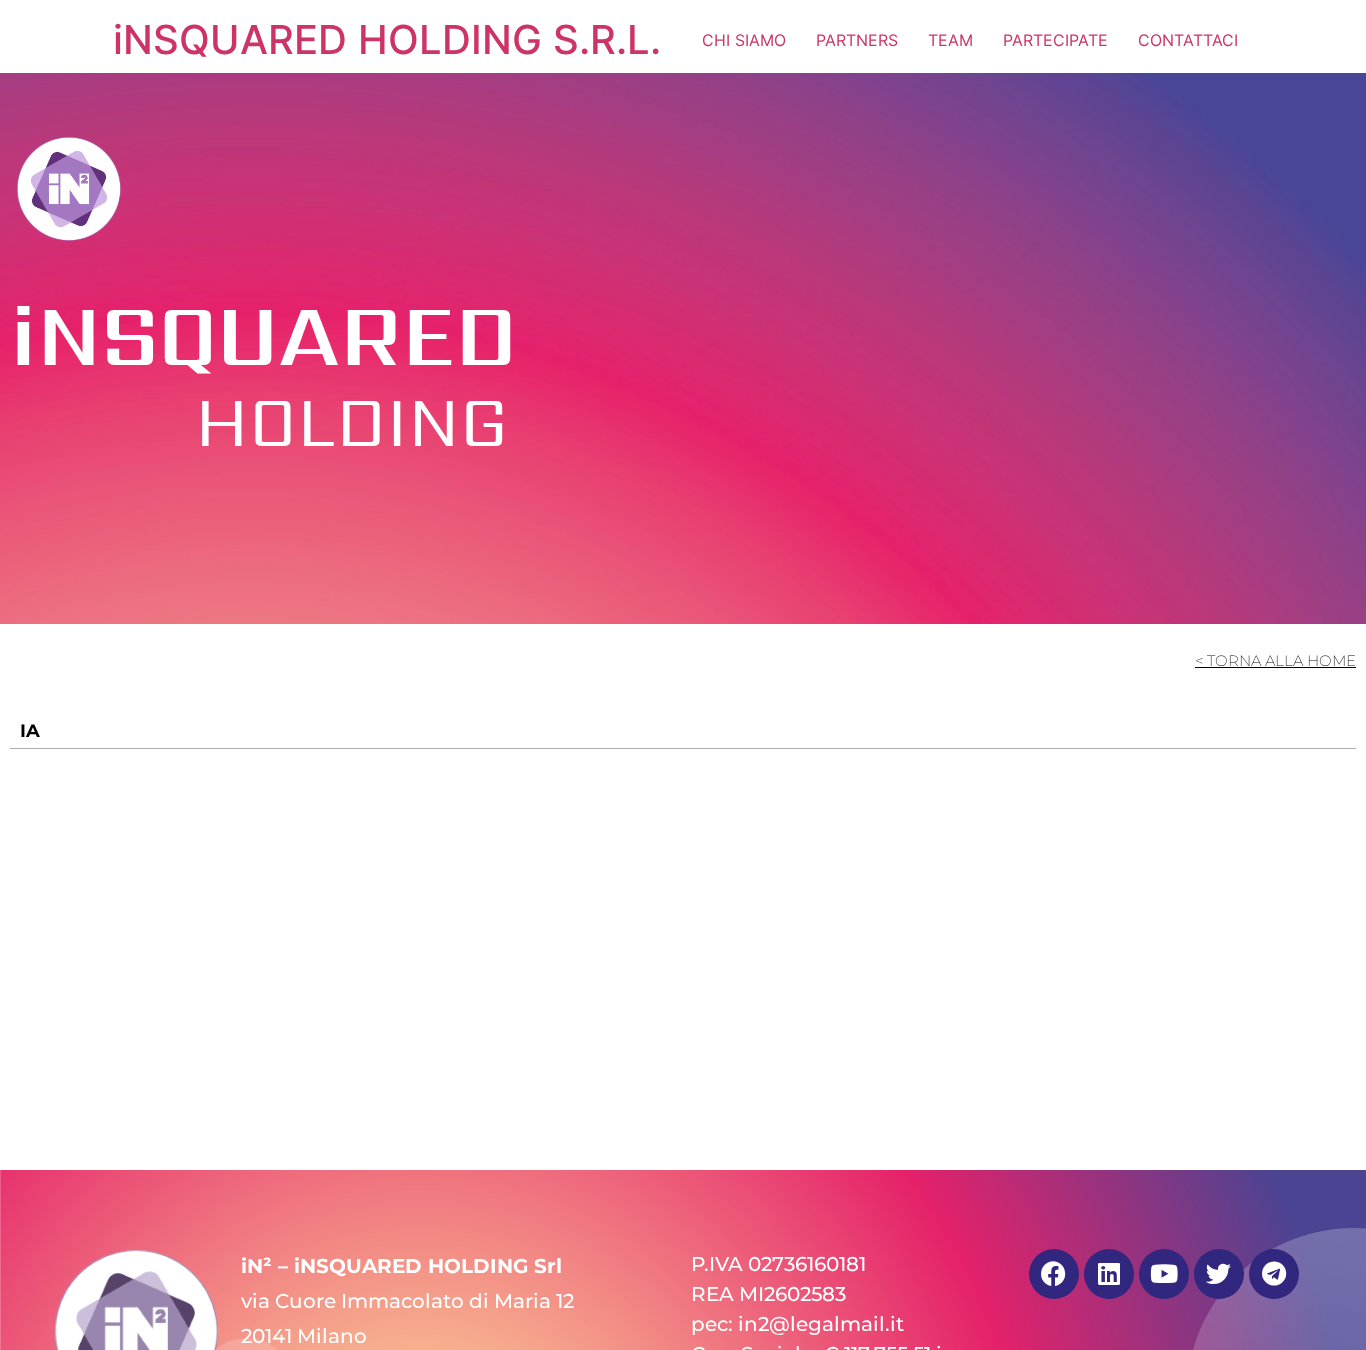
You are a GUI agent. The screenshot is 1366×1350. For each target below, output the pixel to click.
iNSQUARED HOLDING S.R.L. (387, 39)
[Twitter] (1219, 1274)
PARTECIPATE (1055, 40)
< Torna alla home (1275, 660)
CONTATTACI (1188, 40)
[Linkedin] (1109, 1274)
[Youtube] (1164, 1274)
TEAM (950, 40)
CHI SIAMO (744, 40)
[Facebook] (1054, 1274)
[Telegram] (1274, 1274)
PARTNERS (857, 40)
